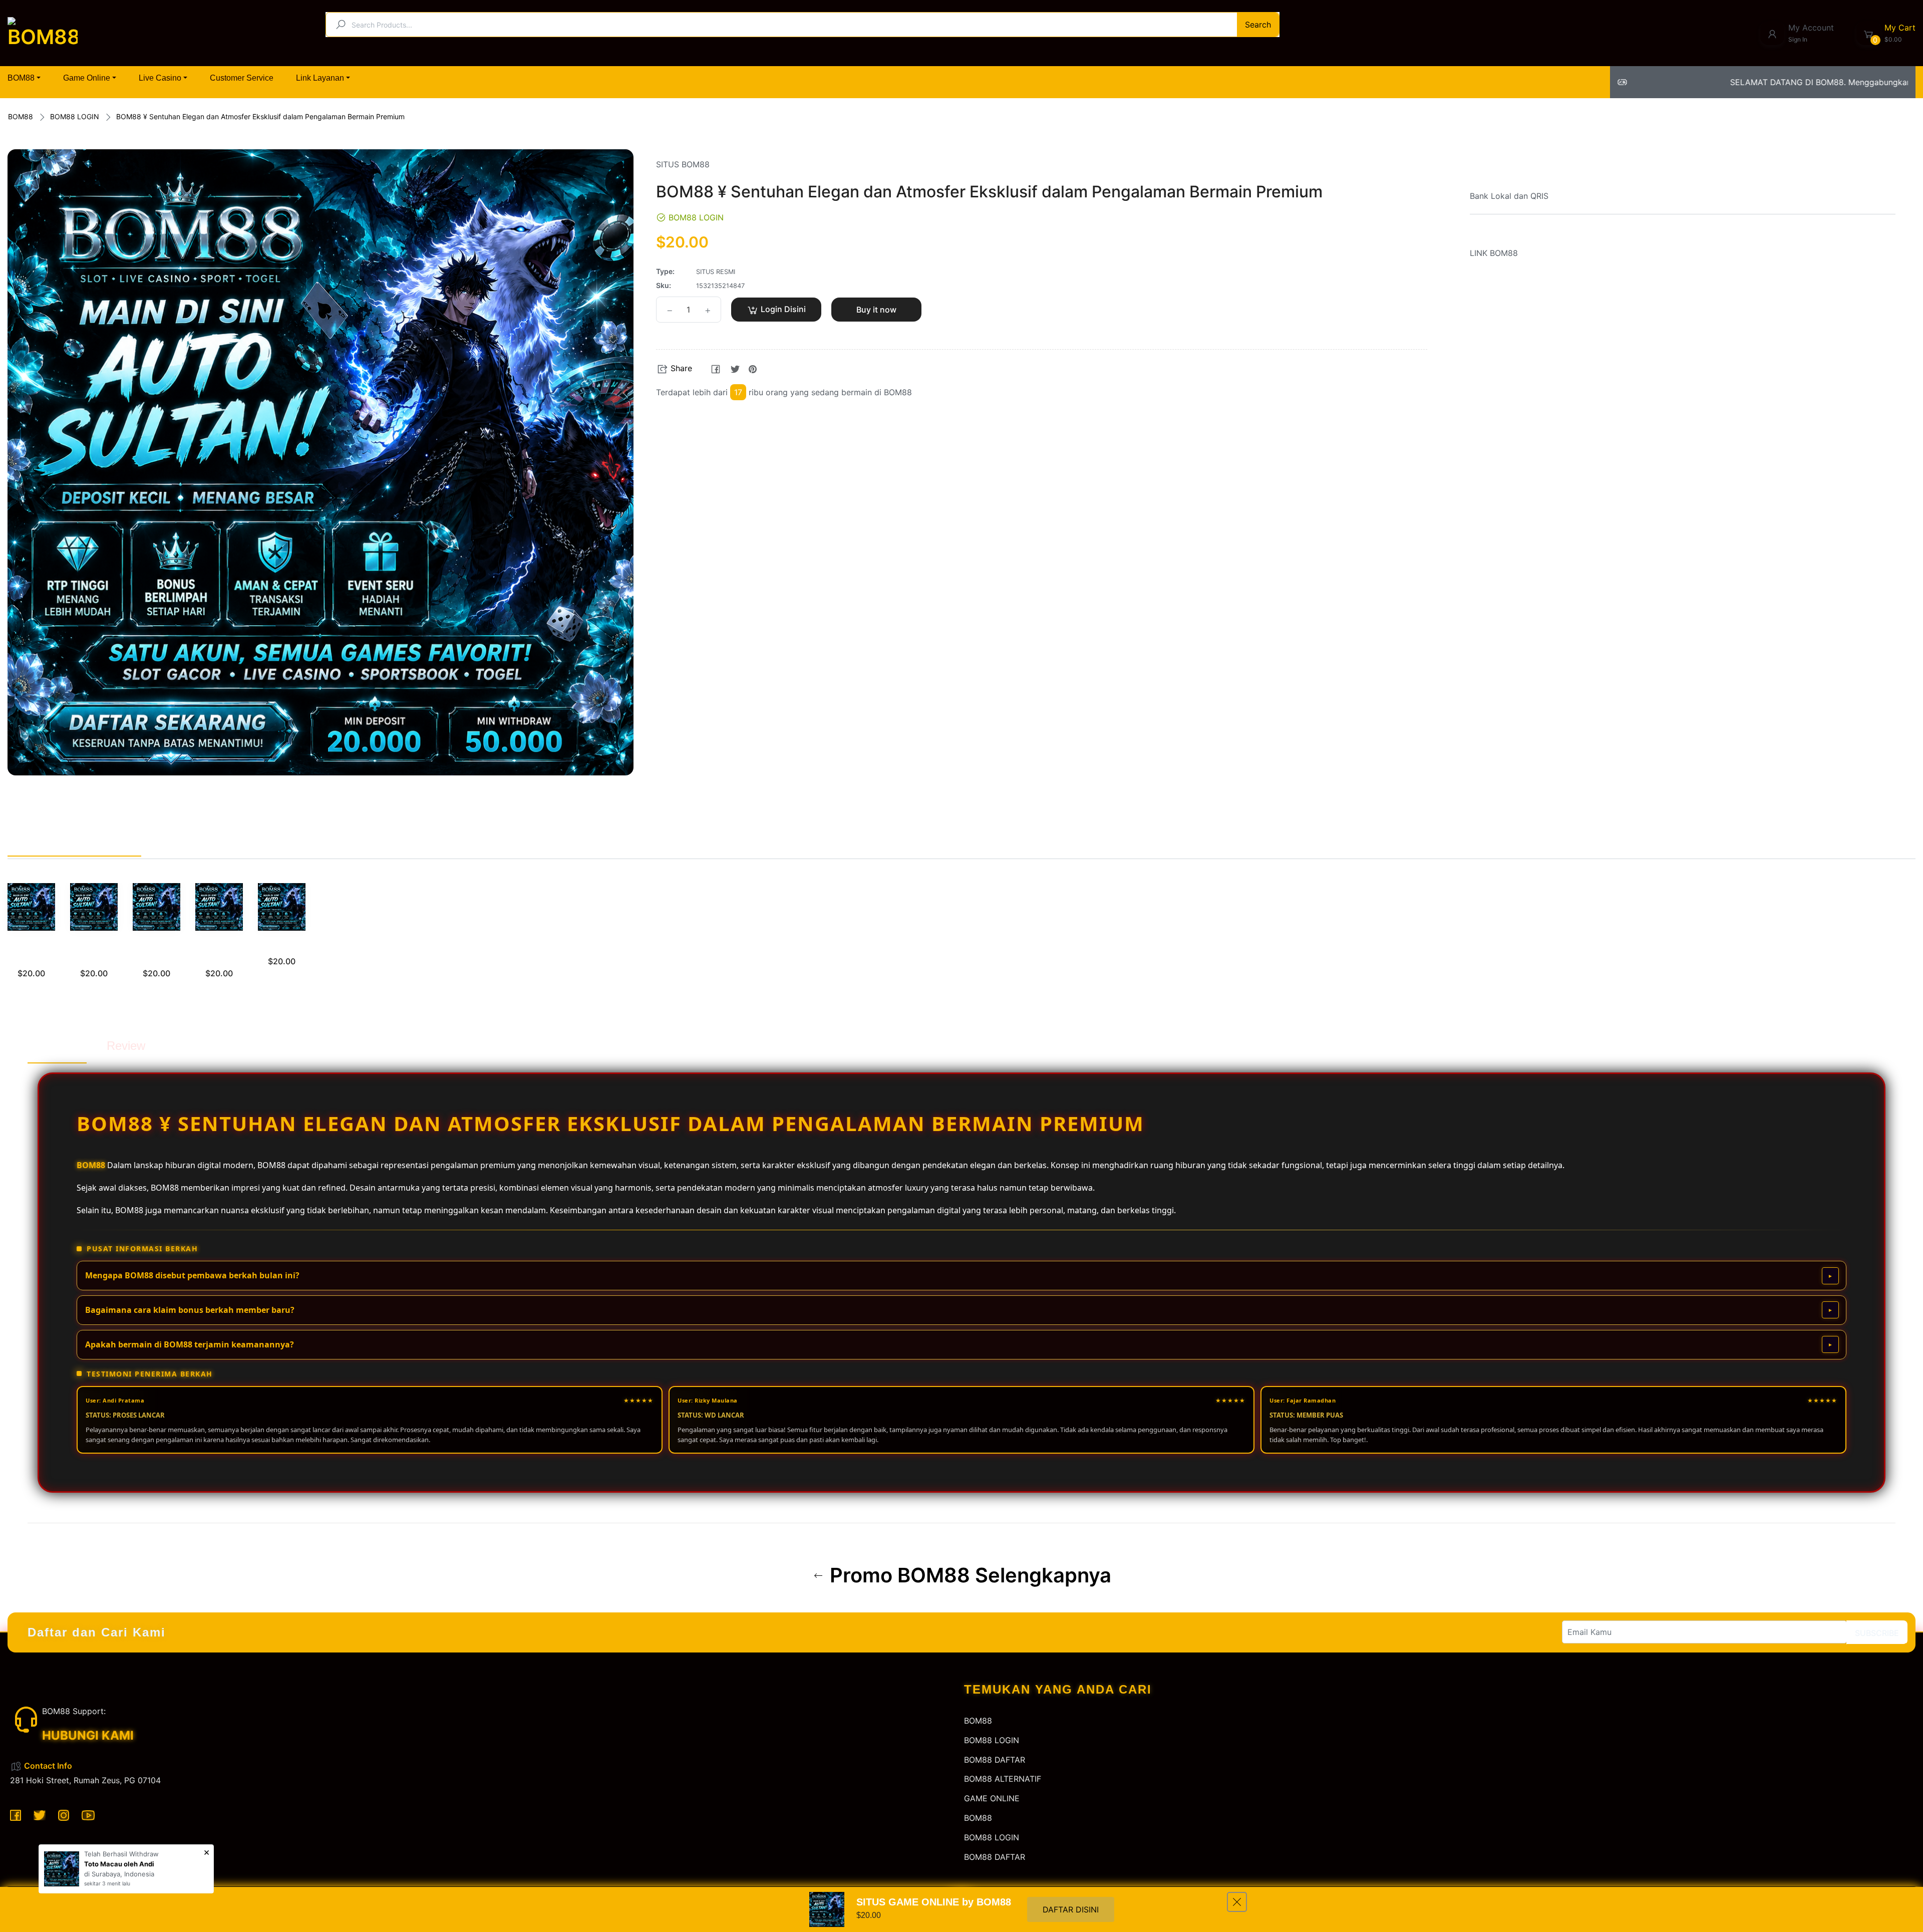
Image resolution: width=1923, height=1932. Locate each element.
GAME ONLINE (992, 1798)
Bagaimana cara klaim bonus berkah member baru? (190, 1310)
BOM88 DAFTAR (995, 1760)
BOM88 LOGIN (75, 116)
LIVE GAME (282, 947)
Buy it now (876, 310)
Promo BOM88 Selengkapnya (968, 1575)
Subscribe (1877, 1633)
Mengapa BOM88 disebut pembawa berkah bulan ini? (192, 1275)
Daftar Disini (1071, 1909)
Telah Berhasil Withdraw (121, 1854)
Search (1258, 25)
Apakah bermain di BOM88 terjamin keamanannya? (190, 1344)
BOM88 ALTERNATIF (1003, 1779)
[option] (31, 943)
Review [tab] (126, 1046)
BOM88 (21, 116)
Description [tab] (57, 1046)
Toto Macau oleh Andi (119, 1864)
